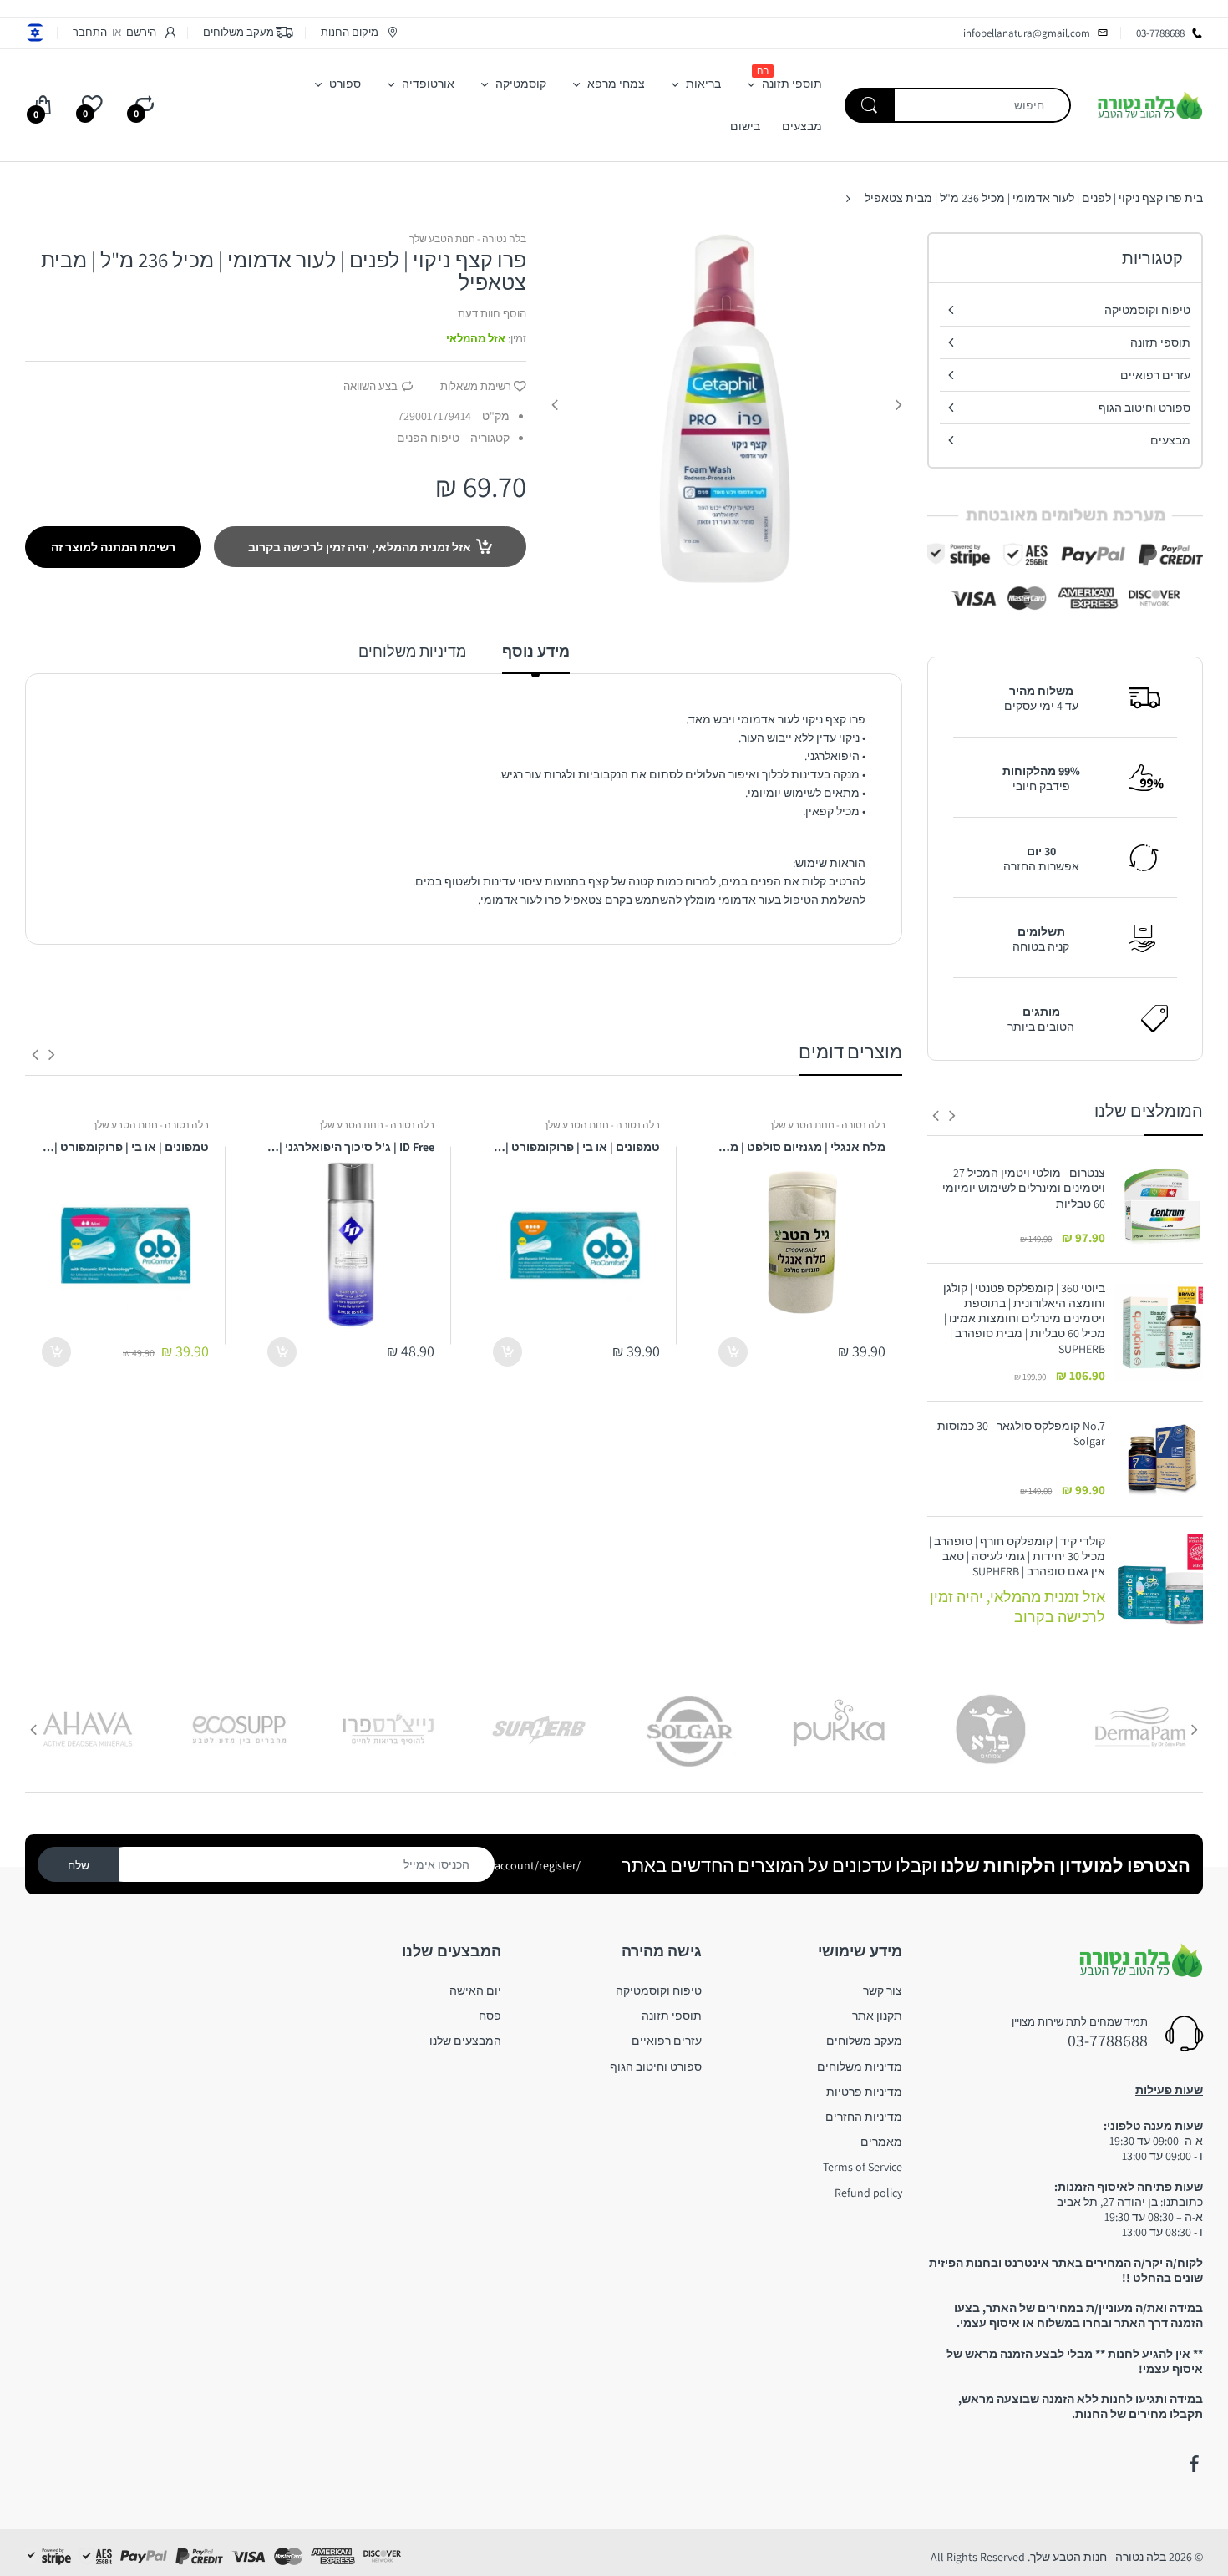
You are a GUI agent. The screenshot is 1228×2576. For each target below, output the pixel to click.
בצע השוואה (370, 386)
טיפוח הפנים (428, 438)
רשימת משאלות (476, 386)
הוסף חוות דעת (492, 314)
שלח (79, 1865)
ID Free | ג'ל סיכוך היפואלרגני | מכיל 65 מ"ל (351, 1147)
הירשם (141, 32)
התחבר (90, 32)
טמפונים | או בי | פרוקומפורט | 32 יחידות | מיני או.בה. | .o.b (125, 1147)
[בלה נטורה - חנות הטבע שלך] (1149, 104)
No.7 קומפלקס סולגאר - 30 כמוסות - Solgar (1018, 1433)
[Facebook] (1194, 2464)
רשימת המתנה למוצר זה (113, 547)
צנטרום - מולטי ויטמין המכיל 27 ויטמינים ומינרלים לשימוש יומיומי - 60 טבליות (1021, 1188)
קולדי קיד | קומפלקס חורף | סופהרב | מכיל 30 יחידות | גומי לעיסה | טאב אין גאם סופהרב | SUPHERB (1017, 1556)
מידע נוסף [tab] (536, 651)
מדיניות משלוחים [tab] (412, 651)
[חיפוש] (870, 105)
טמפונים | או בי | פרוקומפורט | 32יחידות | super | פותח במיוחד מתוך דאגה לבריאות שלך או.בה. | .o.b (576, 1147)
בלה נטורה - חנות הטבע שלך (468, 238)
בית (1194, 198)
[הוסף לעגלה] (733, 1352)
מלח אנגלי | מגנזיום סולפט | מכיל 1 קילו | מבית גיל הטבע (802, 1147)
